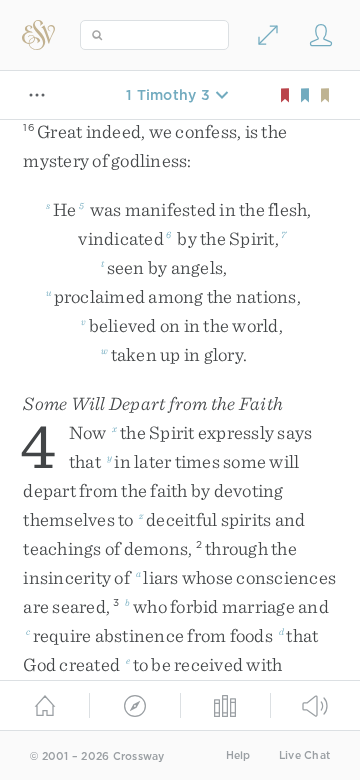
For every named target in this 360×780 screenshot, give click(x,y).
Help (238, 755)
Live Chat (304, 755)
